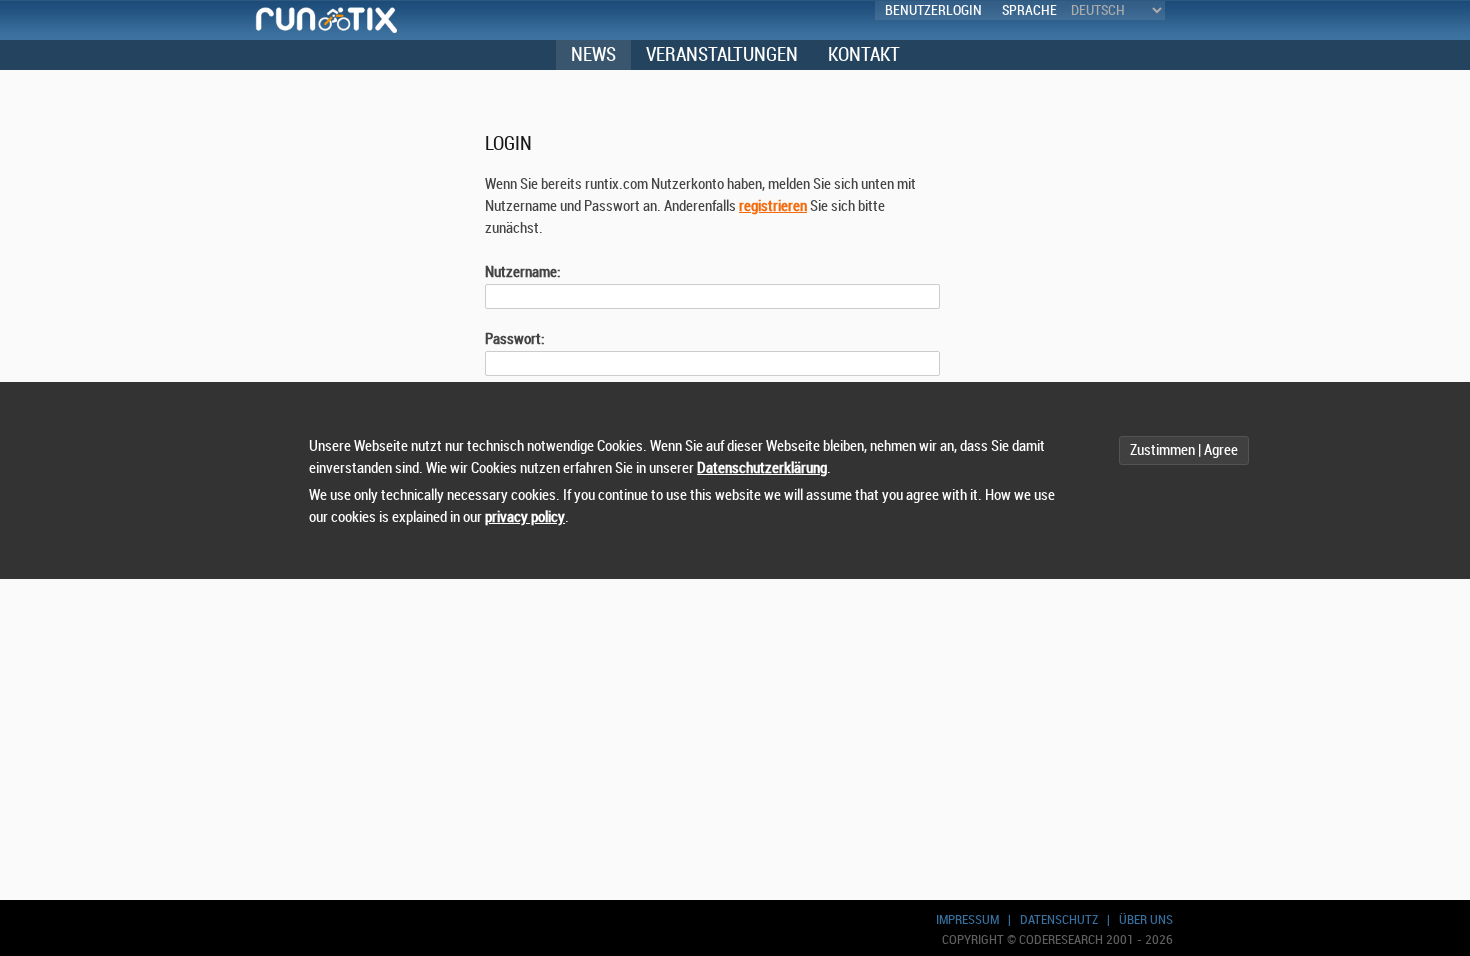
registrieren (773, 206)
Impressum (967, 919)
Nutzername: (523, 272)
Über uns (1146, 919)
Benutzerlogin (933, 10)
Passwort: (515, 339)
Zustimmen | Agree (1184, 450)
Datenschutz (1059, 919)
